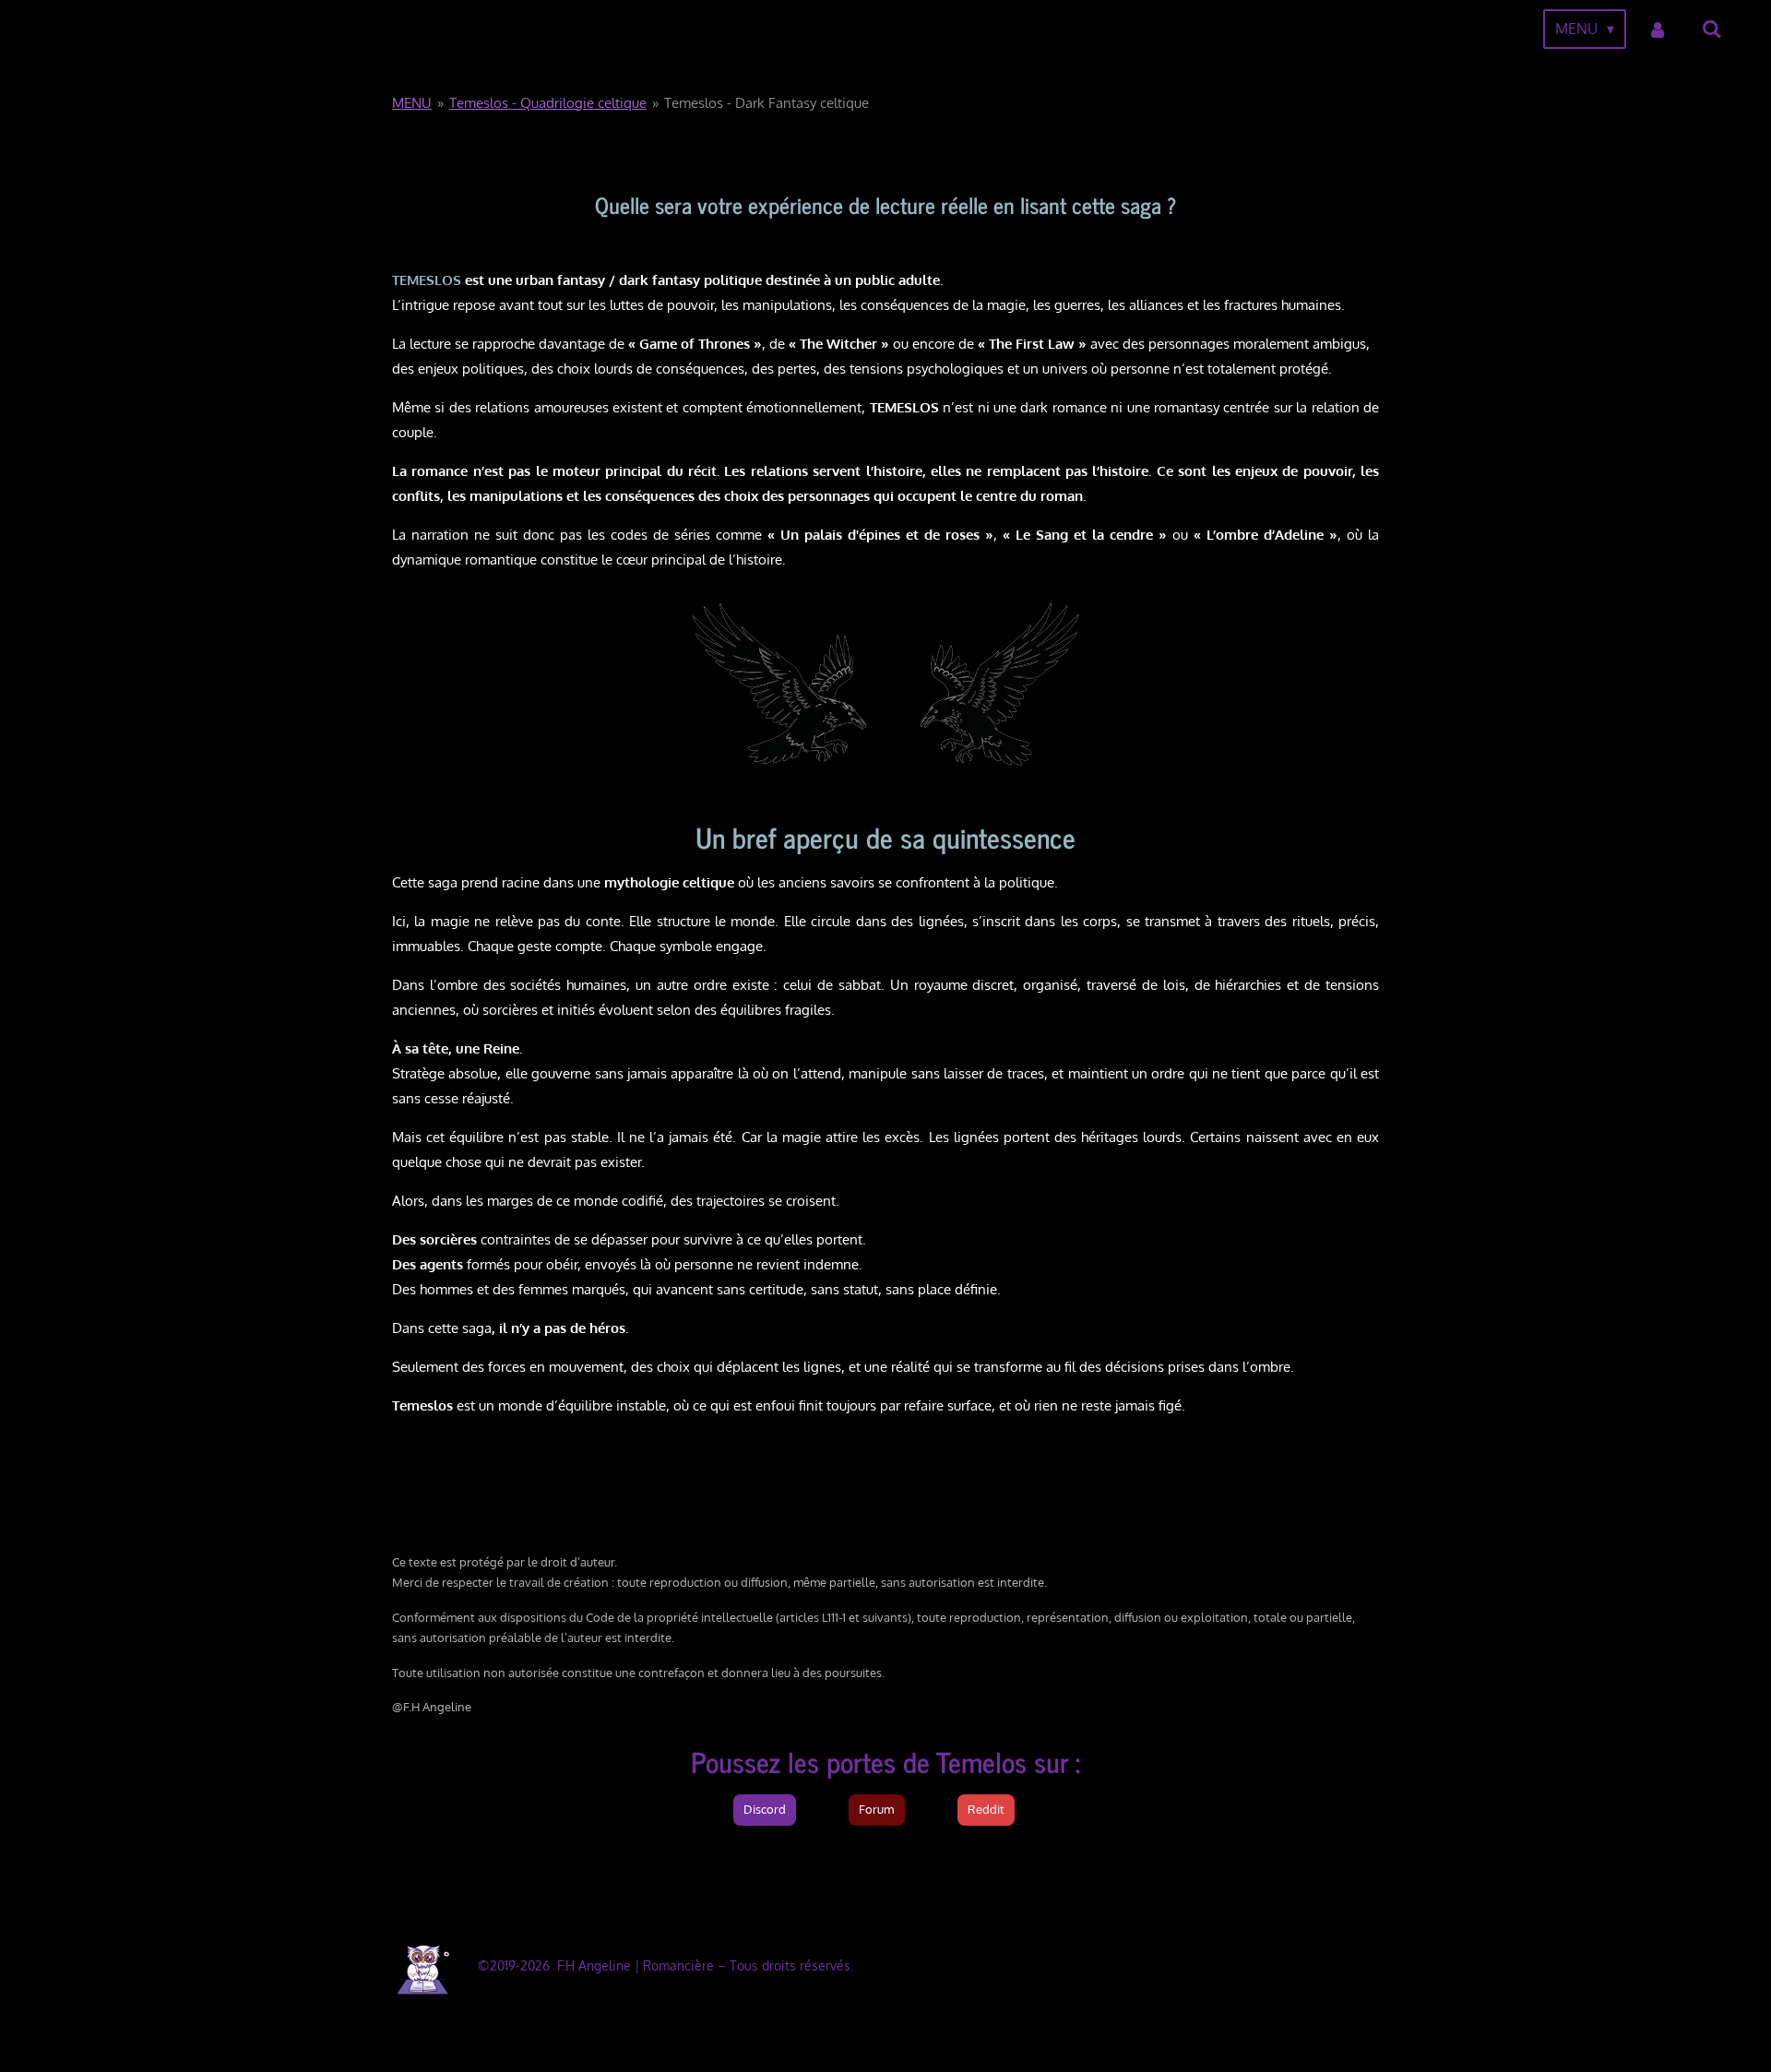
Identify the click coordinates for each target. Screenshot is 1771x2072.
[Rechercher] (1712, 29)
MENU (412, 103)
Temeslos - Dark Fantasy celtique (767, 103)
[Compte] (1658, 29)
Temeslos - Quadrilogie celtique (548, 103)
